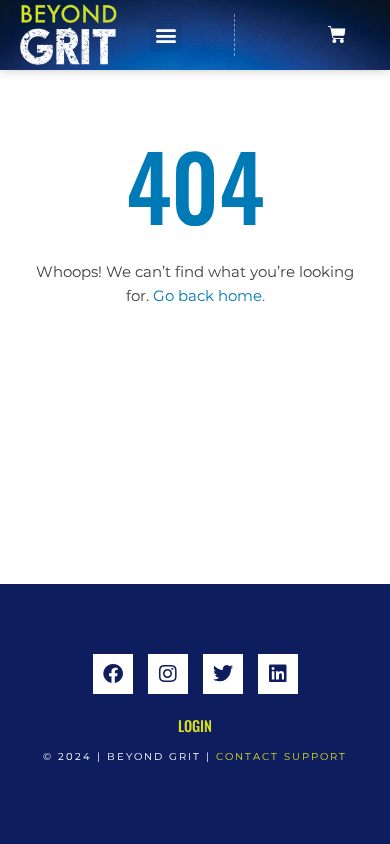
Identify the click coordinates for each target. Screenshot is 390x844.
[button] (165, 35)
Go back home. (209, 296)
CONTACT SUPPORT (281, 756)
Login (195, 725)
